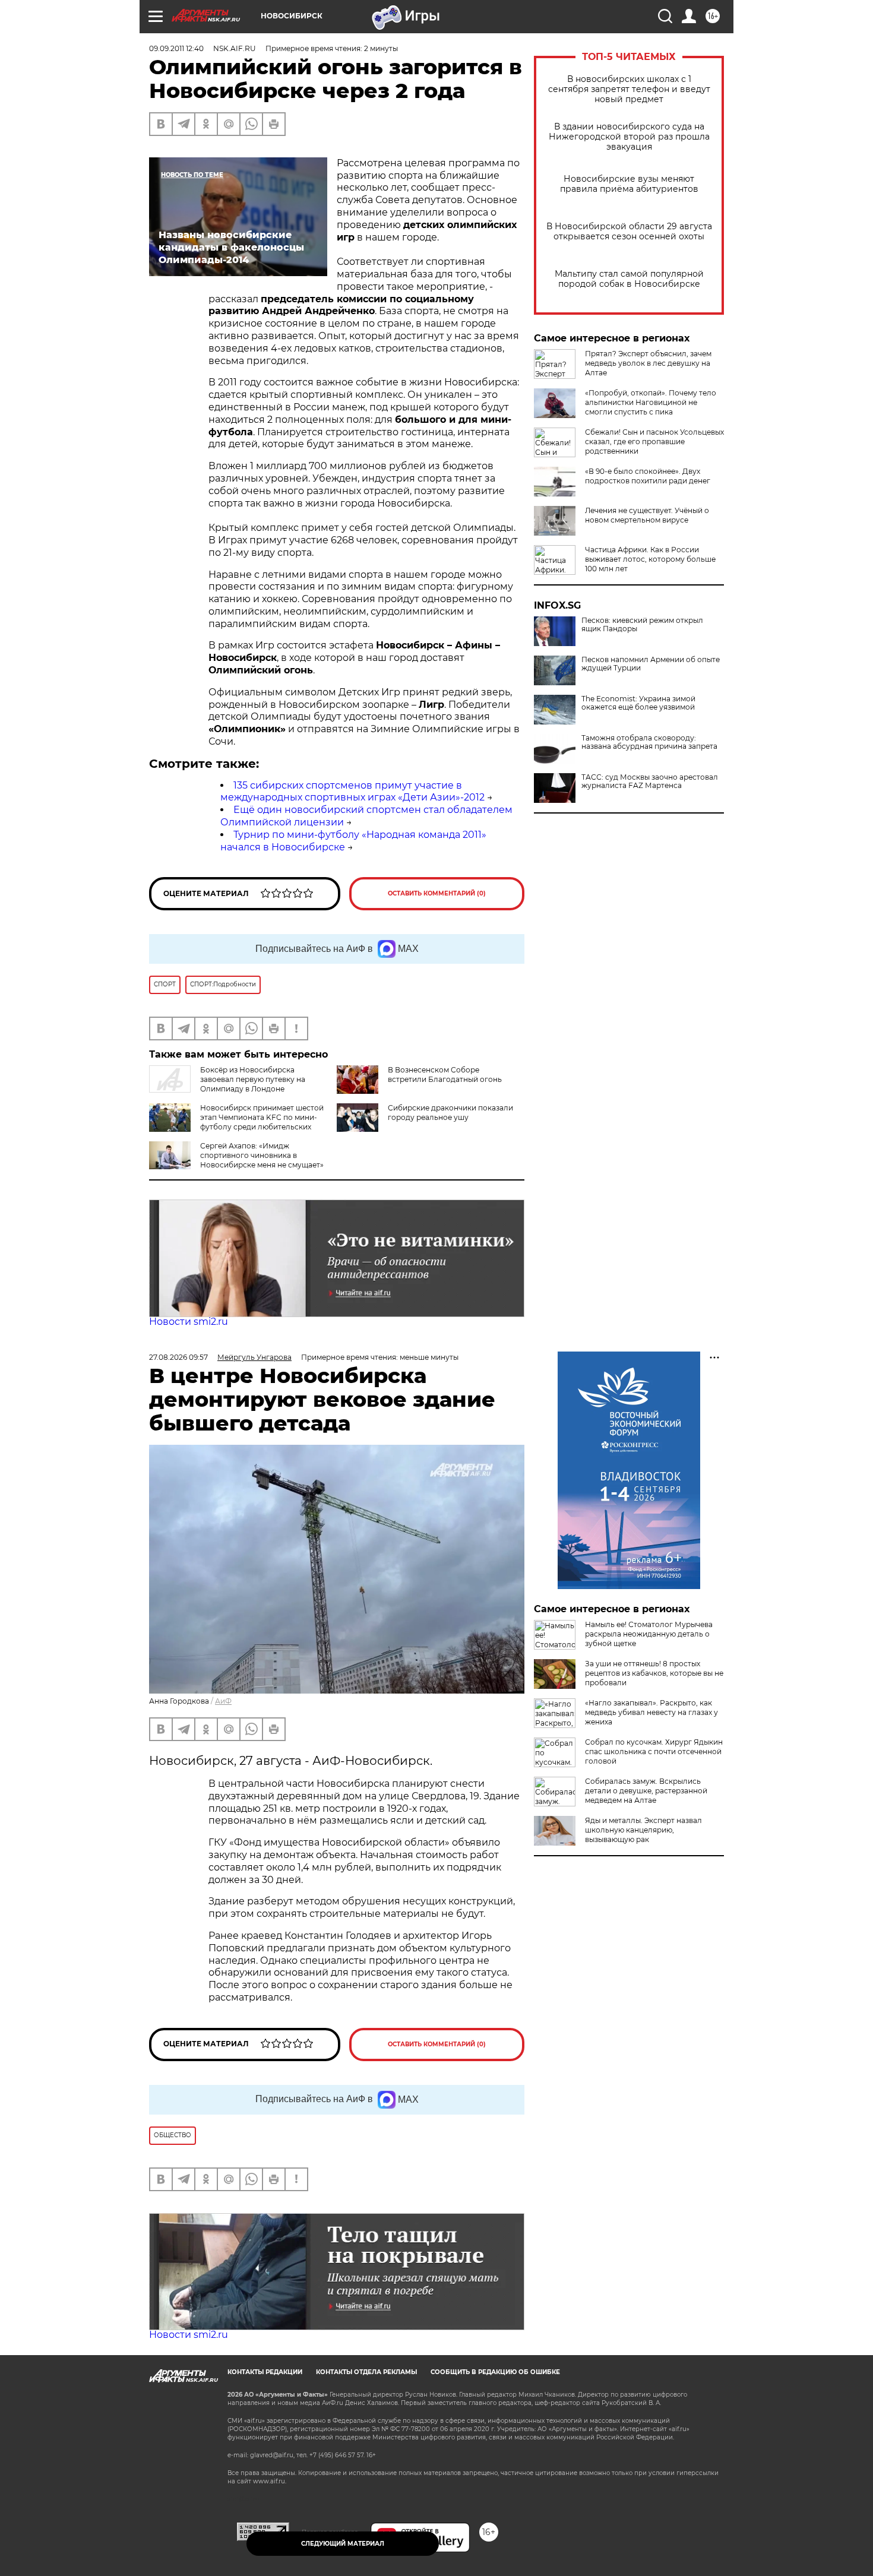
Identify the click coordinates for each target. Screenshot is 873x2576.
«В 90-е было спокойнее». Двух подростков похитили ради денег (648, 476)
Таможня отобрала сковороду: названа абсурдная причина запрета (649, 742)
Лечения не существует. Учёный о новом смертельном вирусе (647, 515)
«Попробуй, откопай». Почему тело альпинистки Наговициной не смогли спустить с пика (651, 402)
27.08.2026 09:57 (178, 1357)
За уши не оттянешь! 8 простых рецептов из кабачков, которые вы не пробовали (654, 1673)
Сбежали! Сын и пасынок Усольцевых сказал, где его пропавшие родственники (654, 442)
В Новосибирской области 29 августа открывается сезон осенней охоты (629, 232)
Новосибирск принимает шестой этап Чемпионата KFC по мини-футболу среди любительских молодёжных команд (262, 1122)
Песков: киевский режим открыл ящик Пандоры (642, 625)
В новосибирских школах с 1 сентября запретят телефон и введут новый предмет (629, 89)
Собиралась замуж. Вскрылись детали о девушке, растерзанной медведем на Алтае (646, 1791)
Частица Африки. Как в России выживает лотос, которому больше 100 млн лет (650, 559)
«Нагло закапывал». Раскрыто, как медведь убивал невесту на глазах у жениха (651, 1712)
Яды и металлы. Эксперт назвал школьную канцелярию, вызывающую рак (643, 1830)
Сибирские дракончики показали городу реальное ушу (450, 1113)
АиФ (223, 1701)
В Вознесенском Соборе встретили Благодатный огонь (445, 1075)
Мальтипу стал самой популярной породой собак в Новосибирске (629, 279)
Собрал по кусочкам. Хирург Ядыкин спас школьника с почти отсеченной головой (654, 1751)
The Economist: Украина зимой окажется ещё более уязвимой (638, 703)
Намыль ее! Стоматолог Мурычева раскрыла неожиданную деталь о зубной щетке (649, 1634)
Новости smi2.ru (189, 1322)
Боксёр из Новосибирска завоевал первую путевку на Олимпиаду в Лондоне (253, 1079)
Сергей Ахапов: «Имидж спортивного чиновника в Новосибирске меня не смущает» (262, 1155)
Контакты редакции (265, 2372)
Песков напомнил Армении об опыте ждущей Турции (651, 664)
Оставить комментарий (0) (437, 893)
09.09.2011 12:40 (176, 48)
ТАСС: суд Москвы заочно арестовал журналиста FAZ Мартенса (650, 781)
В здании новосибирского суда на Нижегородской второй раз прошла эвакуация (629, 137)
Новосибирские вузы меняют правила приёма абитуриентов (629, 184)
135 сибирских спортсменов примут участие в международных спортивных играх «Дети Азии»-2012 (352, 792)
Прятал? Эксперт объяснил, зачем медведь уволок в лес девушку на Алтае (648, 363)
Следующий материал (343, 2544)
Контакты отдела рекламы (366, 2372)
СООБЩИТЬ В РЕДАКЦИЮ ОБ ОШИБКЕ (495, 2372)
